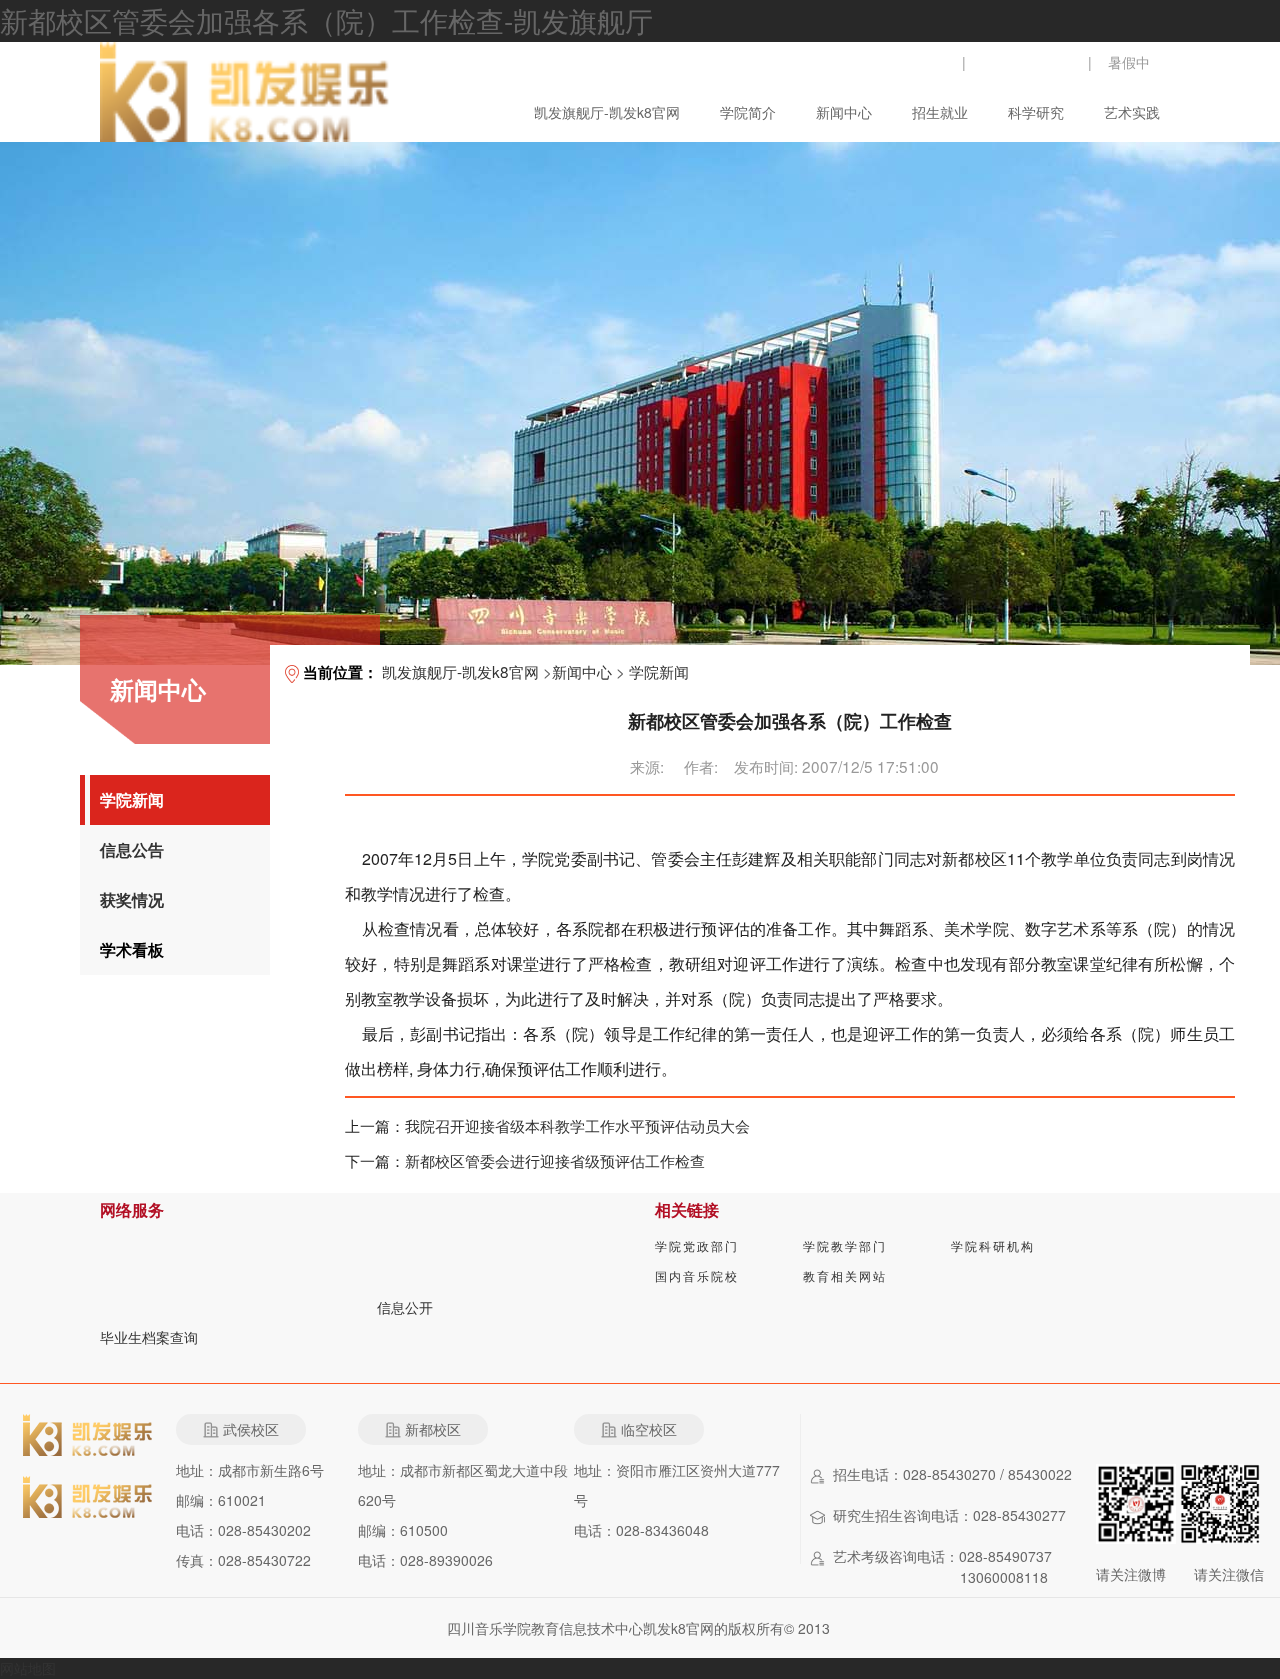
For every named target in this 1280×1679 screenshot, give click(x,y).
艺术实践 (1132, 112)
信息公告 (132, 849)
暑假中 (1129, 62)
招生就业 (940, 112)
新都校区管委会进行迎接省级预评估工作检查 (555, 1160)
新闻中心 (844, 112)
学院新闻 (132, 799)
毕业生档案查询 (149, 1337)
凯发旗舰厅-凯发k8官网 (607, 112)
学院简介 (748, 112)
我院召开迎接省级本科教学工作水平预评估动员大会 (577, 1125)
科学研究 (1036, 112)
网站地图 (28, 1668)
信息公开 (405, 1307)
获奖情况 (132, 899)
